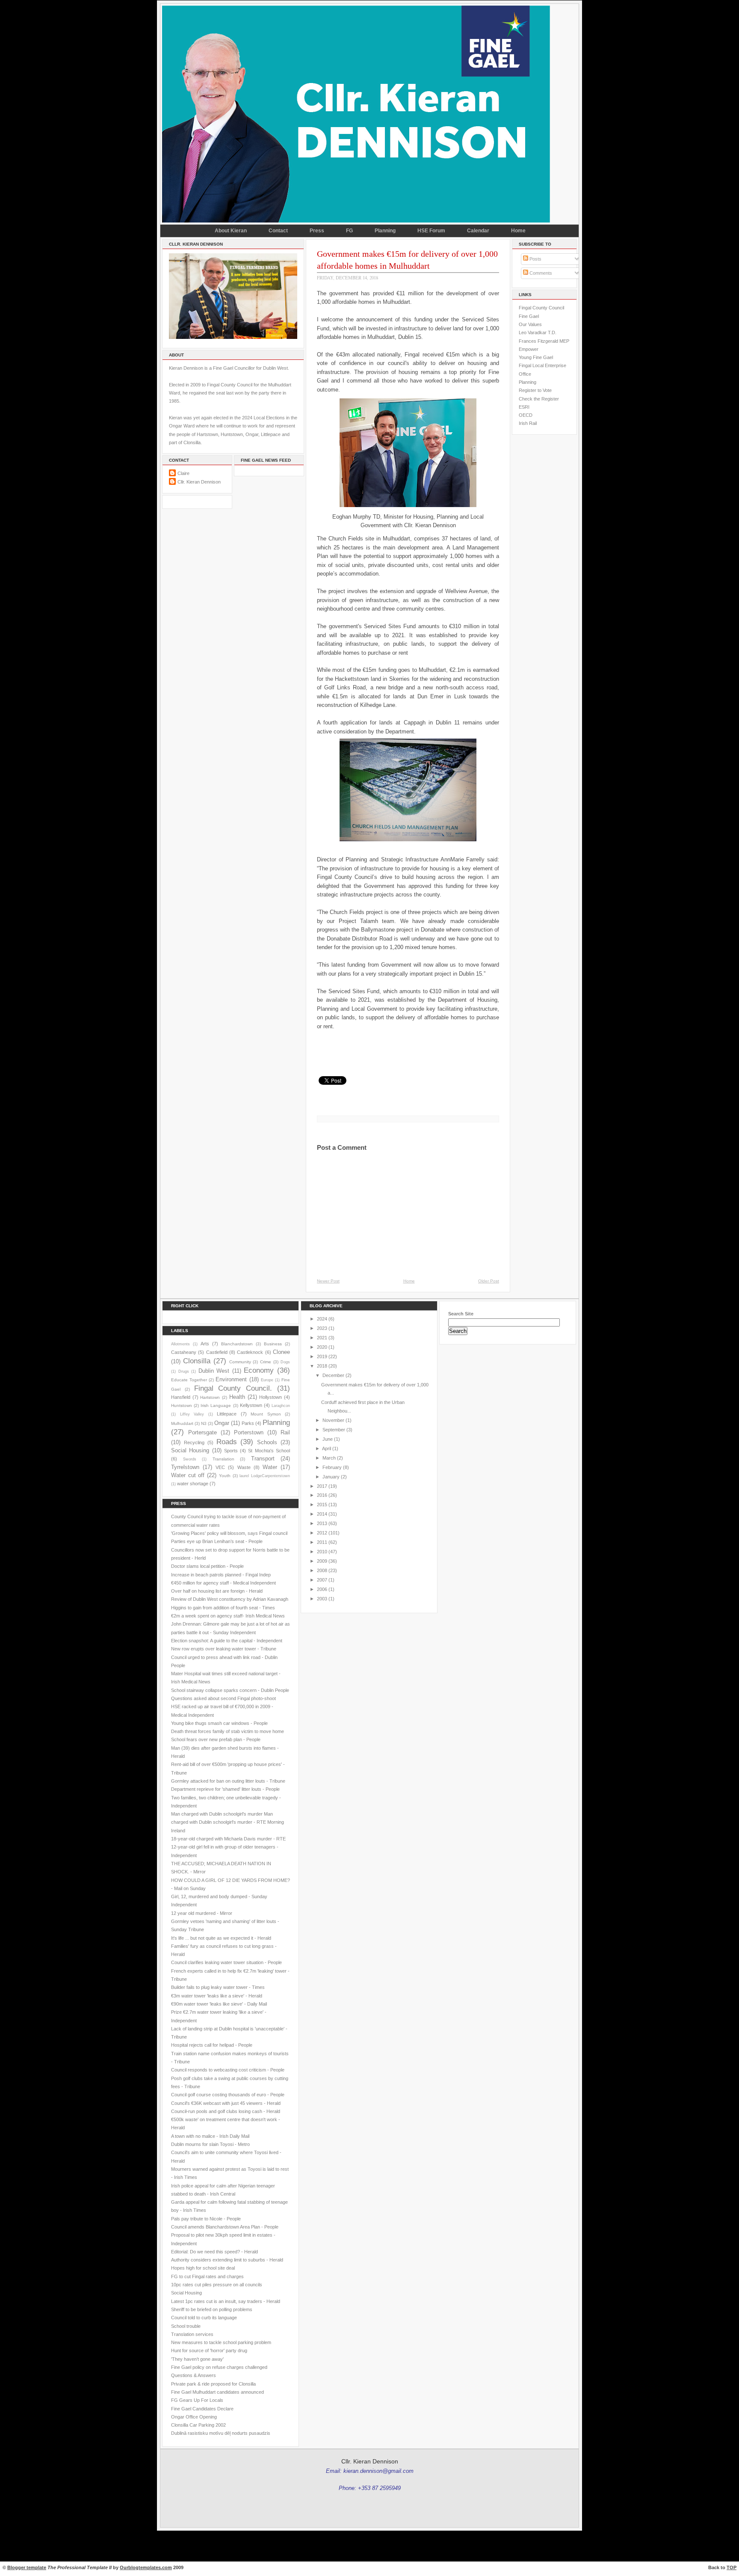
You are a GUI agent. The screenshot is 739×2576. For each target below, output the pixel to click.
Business (273, 1344)
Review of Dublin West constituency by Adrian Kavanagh (230, 1599)
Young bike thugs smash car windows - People (219, 1723)
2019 (322, 1356)
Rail (285, 1432)
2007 (322, 1580)
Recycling (194, 1442)
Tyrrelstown (185, 1467)
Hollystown (270, 1397)
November (333, 1420)
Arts (205, 1344)
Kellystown (251, 1405)
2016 (322, 1495)
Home (518, 231)
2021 (322, 1338)
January (331, 1477)
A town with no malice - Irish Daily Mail (210, 2136)
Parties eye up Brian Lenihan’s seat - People (217, 1541)
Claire (183, 473)
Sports (231, 1451)
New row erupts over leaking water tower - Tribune (224, 1649)
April (327, 1448)
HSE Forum (431, 231)
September (334, 1430)
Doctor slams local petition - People (207, 1566)
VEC (220, 1467)
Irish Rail (528, 423)
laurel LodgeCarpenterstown (265, 1476)
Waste (244, 1467)
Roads (227, 1442)
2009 (322, 1561)
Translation (223, 1459)
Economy (259, 1370)
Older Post (489, 1281)
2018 (322, 1366)
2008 (322, 1570)
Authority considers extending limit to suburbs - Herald (227, 2260)
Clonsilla (197, 1361)
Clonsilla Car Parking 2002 (198, 2425)
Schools (267, 1442)
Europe (267, 1380)
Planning (385, 231)
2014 (322, 1514)
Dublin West (214, 1371)
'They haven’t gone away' (197, 2359)
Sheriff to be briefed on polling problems (212, 2309)
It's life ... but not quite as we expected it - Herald (221, 1938)
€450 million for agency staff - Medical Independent (223, 1583)
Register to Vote (535, 390)
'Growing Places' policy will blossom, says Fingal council (229, 1533)
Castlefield (217, 1352)
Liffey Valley (192, 1414)
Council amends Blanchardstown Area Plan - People (225, 2227)
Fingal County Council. (233, 1388)
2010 (322, 1552)
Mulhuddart (182, 1423)
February (332, 1467)
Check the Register (539, 399)
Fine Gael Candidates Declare (202, 2409)
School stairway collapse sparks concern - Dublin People (230, 1690)
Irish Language (216, 1405)
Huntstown (182, 1405)
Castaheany (184, 1352)
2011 (322, 1542)
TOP (732, 2567)
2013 (322, 1523)
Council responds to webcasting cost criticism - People (228, 2070)
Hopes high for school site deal (203, 2268)
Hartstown (210, 1397)
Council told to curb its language (204, 2318)
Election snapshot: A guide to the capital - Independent (227, 1641)
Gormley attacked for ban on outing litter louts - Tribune (228, 1781)
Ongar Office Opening (194, 2417)
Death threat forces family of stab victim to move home (228, 1731)
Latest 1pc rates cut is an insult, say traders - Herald (226, 2301)
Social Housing (190, 1450)
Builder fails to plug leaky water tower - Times (218, 1987)
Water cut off (188, 1475)
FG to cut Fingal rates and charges (207, 2276)
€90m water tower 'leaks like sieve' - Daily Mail (219, 2004)
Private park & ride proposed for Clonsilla (213, 2384)
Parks (248, 1423)
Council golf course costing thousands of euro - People (228, 2095)
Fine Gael (529, 316)
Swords (190, 1459)
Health (237, 1397)
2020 (322, 1347)
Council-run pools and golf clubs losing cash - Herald (226, 2111)
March (329, 1458)
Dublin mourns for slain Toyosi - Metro (210, 2144)
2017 (322, 1486)
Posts (535, 259)
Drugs (184, 1371)
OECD (526, 415)
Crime (266, 1362)
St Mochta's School (269, 1451)
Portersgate (202, 1432)
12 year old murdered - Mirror (202, 1913)
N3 (204, 1423)
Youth (225, 1476)
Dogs (285, 1362)
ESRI (524, 407)
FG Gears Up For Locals (197, 2400)
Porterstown (249, 1432)
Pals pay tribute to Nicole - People (206, 2219)
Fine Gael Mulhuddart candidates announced (217, 2392)
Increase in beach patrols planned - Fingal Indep (221, 1575)
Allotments (180, 1344)
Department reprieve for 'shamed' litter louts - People (225, 1789)
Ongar (222, 1423)
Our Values (530, 324)
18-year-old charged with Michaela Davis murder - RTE (228, 1839)
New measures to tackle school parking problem (221, 2342)
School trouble (186, 2326)
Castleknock (250, 1352)
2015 (322, 1505)
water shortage (193, 1484)
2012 (322, 1533)
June (328, 1439)
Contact (278, 231)
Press (317, 231)
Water (270, 1467)
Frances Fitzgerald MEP (544, 341)
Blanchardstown (237, 1344)
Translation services (192, 2334)
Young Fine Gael (536, 357)
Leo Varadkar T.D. (538, 332)
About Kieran (231, 231)
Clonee (281, 1352)
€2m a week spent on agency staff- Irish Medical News (228, 1616)
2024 (322, 1319)
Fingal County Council (541, 308)
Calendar (478, 231)
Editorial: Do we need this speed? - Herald (214, 2252)
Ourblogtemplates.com (146, 2567)
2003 (322, 1599)
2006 (322, 1589)
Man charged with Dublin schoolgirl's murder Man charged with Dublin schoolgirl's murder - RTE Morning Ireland (228, 1822)
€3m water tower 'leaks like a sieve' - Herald (217, 1996)
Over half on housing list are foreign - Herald (217, 1591)
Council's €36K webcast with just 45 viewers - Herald (226, 2103)
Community (240, 1362)
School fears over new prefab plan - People (216, 1739)
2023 (322, 1328)
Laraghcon (281, 1406)
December (333, 1375)
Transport (263, 1459)
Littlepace (227, 1414)
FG (349, 231)
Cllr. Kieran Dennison (199, 482)
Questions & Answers (194, 2375)
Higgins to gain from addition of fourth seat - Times (223, 1608)
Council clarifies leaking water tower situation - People (226, 1962)
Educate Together (189, 1380)
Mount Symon (266, 1414)
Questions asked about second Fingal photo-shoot (223, 1698)
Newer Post (328, 1281)
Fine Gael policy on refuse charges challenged (219, 2367)
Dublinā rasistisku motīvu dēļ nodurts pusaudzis (221, 2433)
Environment (231, 1379)
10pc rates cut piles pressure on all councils (217, 2285)
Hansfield (181, 1397)
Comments (540, 273)
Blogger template (27, 2567)
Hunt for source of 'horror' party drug (209, 2350)
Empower (529, 349)
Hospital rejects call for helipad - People (212, 2045)
